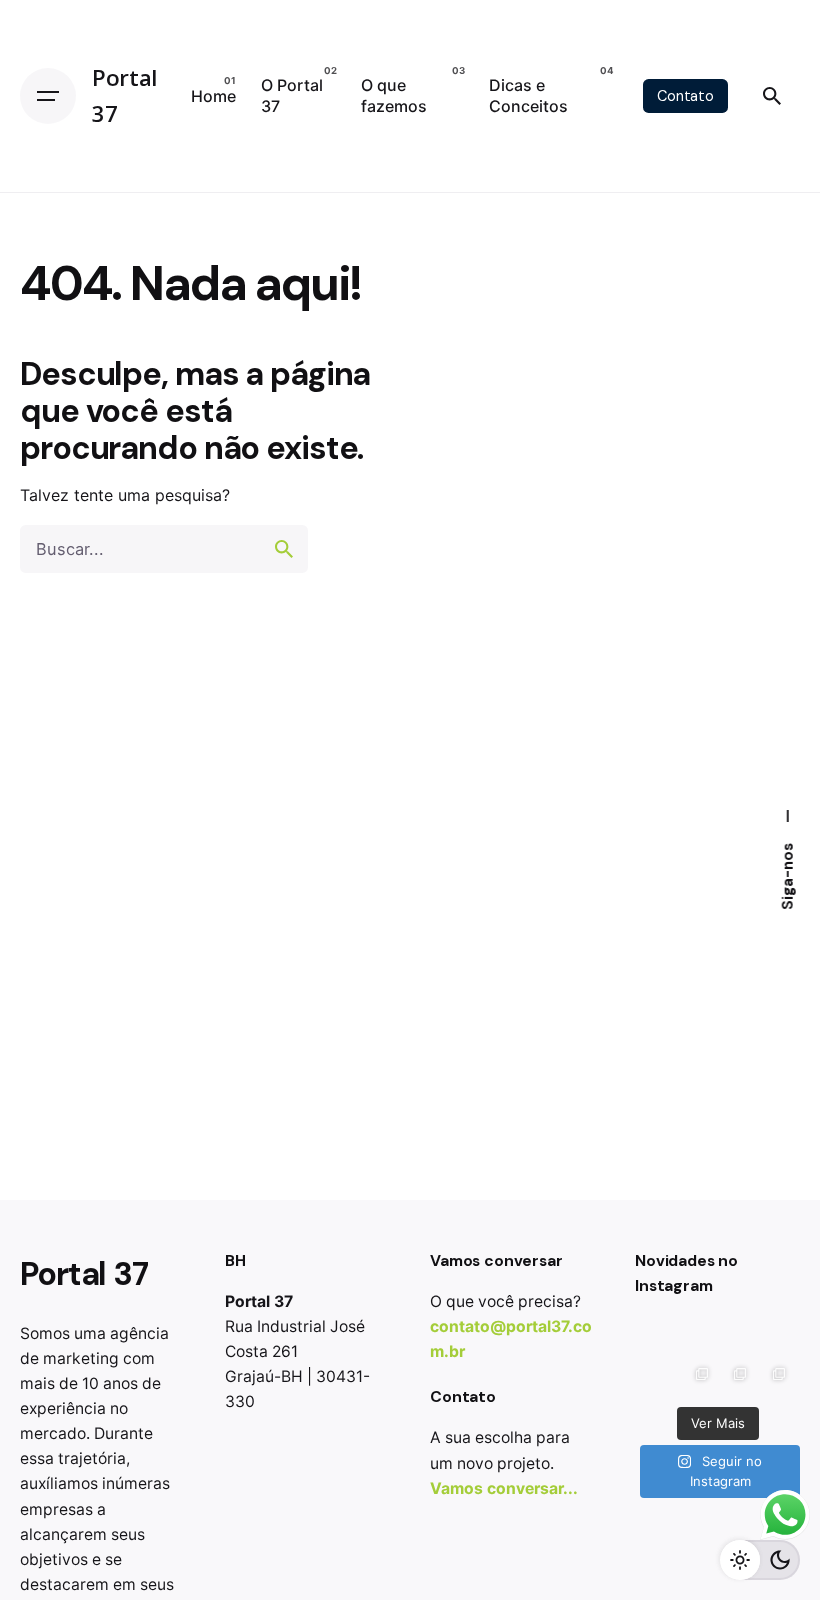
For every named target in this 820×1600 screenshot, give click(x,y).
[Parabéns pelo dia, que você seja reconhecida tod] (659, 1377)
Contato (685, 96)
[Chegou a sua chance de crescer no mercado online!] (698, 1338)
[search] (284, 549)
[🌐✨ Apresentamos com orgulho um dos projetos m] (698, 1377)
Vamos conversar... (504, 1488)
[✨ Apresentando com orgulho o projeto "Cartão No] (737, 1377)
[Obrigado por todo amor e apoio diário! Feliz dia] (737, 1338)
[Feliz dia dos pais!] (659, 1338)
